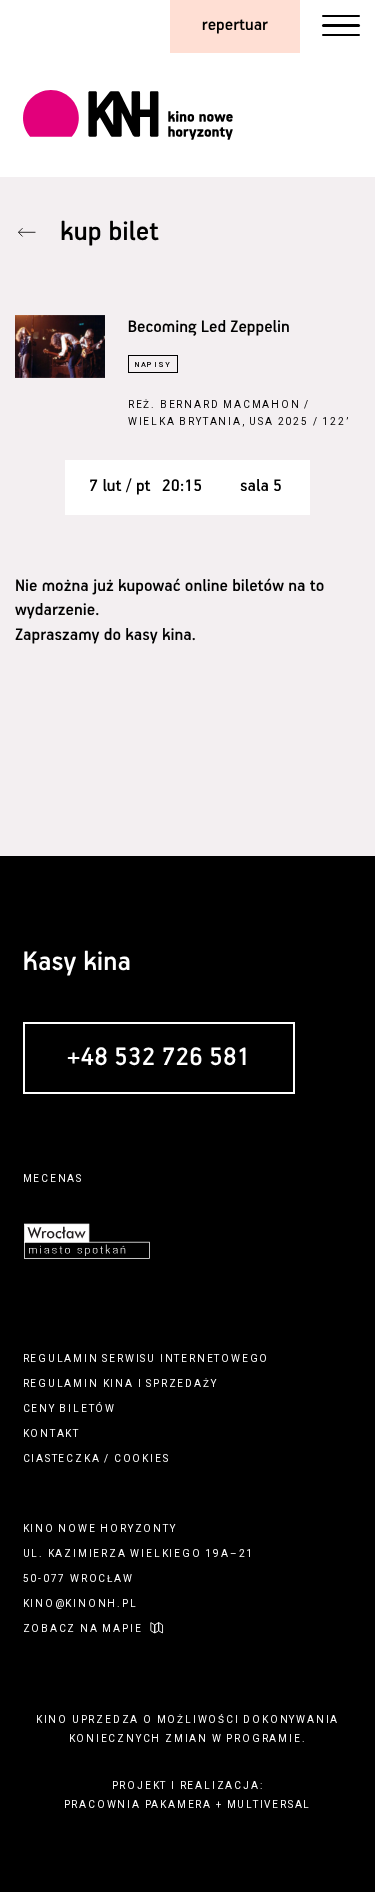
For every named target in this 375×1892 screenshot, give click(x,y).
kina (118, 1383)
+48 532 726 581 (159, 1059)
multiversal (269, 1804)
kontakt (52, 1433)
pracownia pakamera (138, 1804)
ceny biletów (70, 1408)
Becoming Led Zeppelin (209, 327)
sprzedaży (181, 1383)
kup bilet (109, 232)
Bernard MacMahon (230, 404)
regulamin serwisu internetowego (146, 1358)
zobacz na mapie (83, 1628)
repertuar (235, 25)
